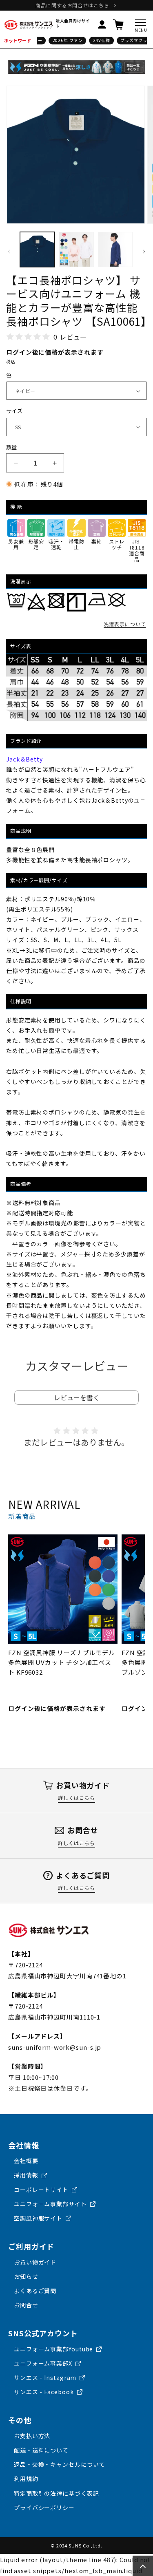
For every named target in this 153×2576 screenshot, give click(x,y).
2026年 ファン (63, 40)
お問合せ (26, 2305)
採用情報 (26, 2175)
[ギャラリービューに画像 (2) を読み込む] (76, 249)
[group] (63, 1624)
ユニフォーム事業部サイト (50, 2204)
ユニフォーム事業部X (43, 2363)
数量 (12, 447)
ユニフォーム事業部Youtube (53, 2349)
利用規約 (26, 2479)
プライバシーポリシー (44, 2508)
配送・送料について (41, 2450)
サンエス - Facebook (44, 2392)
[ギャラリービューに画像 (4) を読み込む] (115, 249)
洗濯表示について (125, 624)
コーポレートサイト (41, 2190)
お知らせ (26, 2276)
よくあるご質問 (35, 2291)
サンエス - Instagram (45, 2377)
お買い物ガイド (35, 2262)
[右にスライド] (144, 252)
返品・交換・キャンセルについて (60, 2464)
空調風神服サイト (38, 2218)
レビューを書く (77, 1397)
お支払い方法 (32, 2436)
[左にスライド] (9, 252)
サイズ (14, 411)
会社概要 (26, 2161)
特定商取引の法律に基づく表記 (57, 2493)
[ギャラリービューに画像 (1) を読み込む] (37, 249)
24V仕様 (97, 40)
